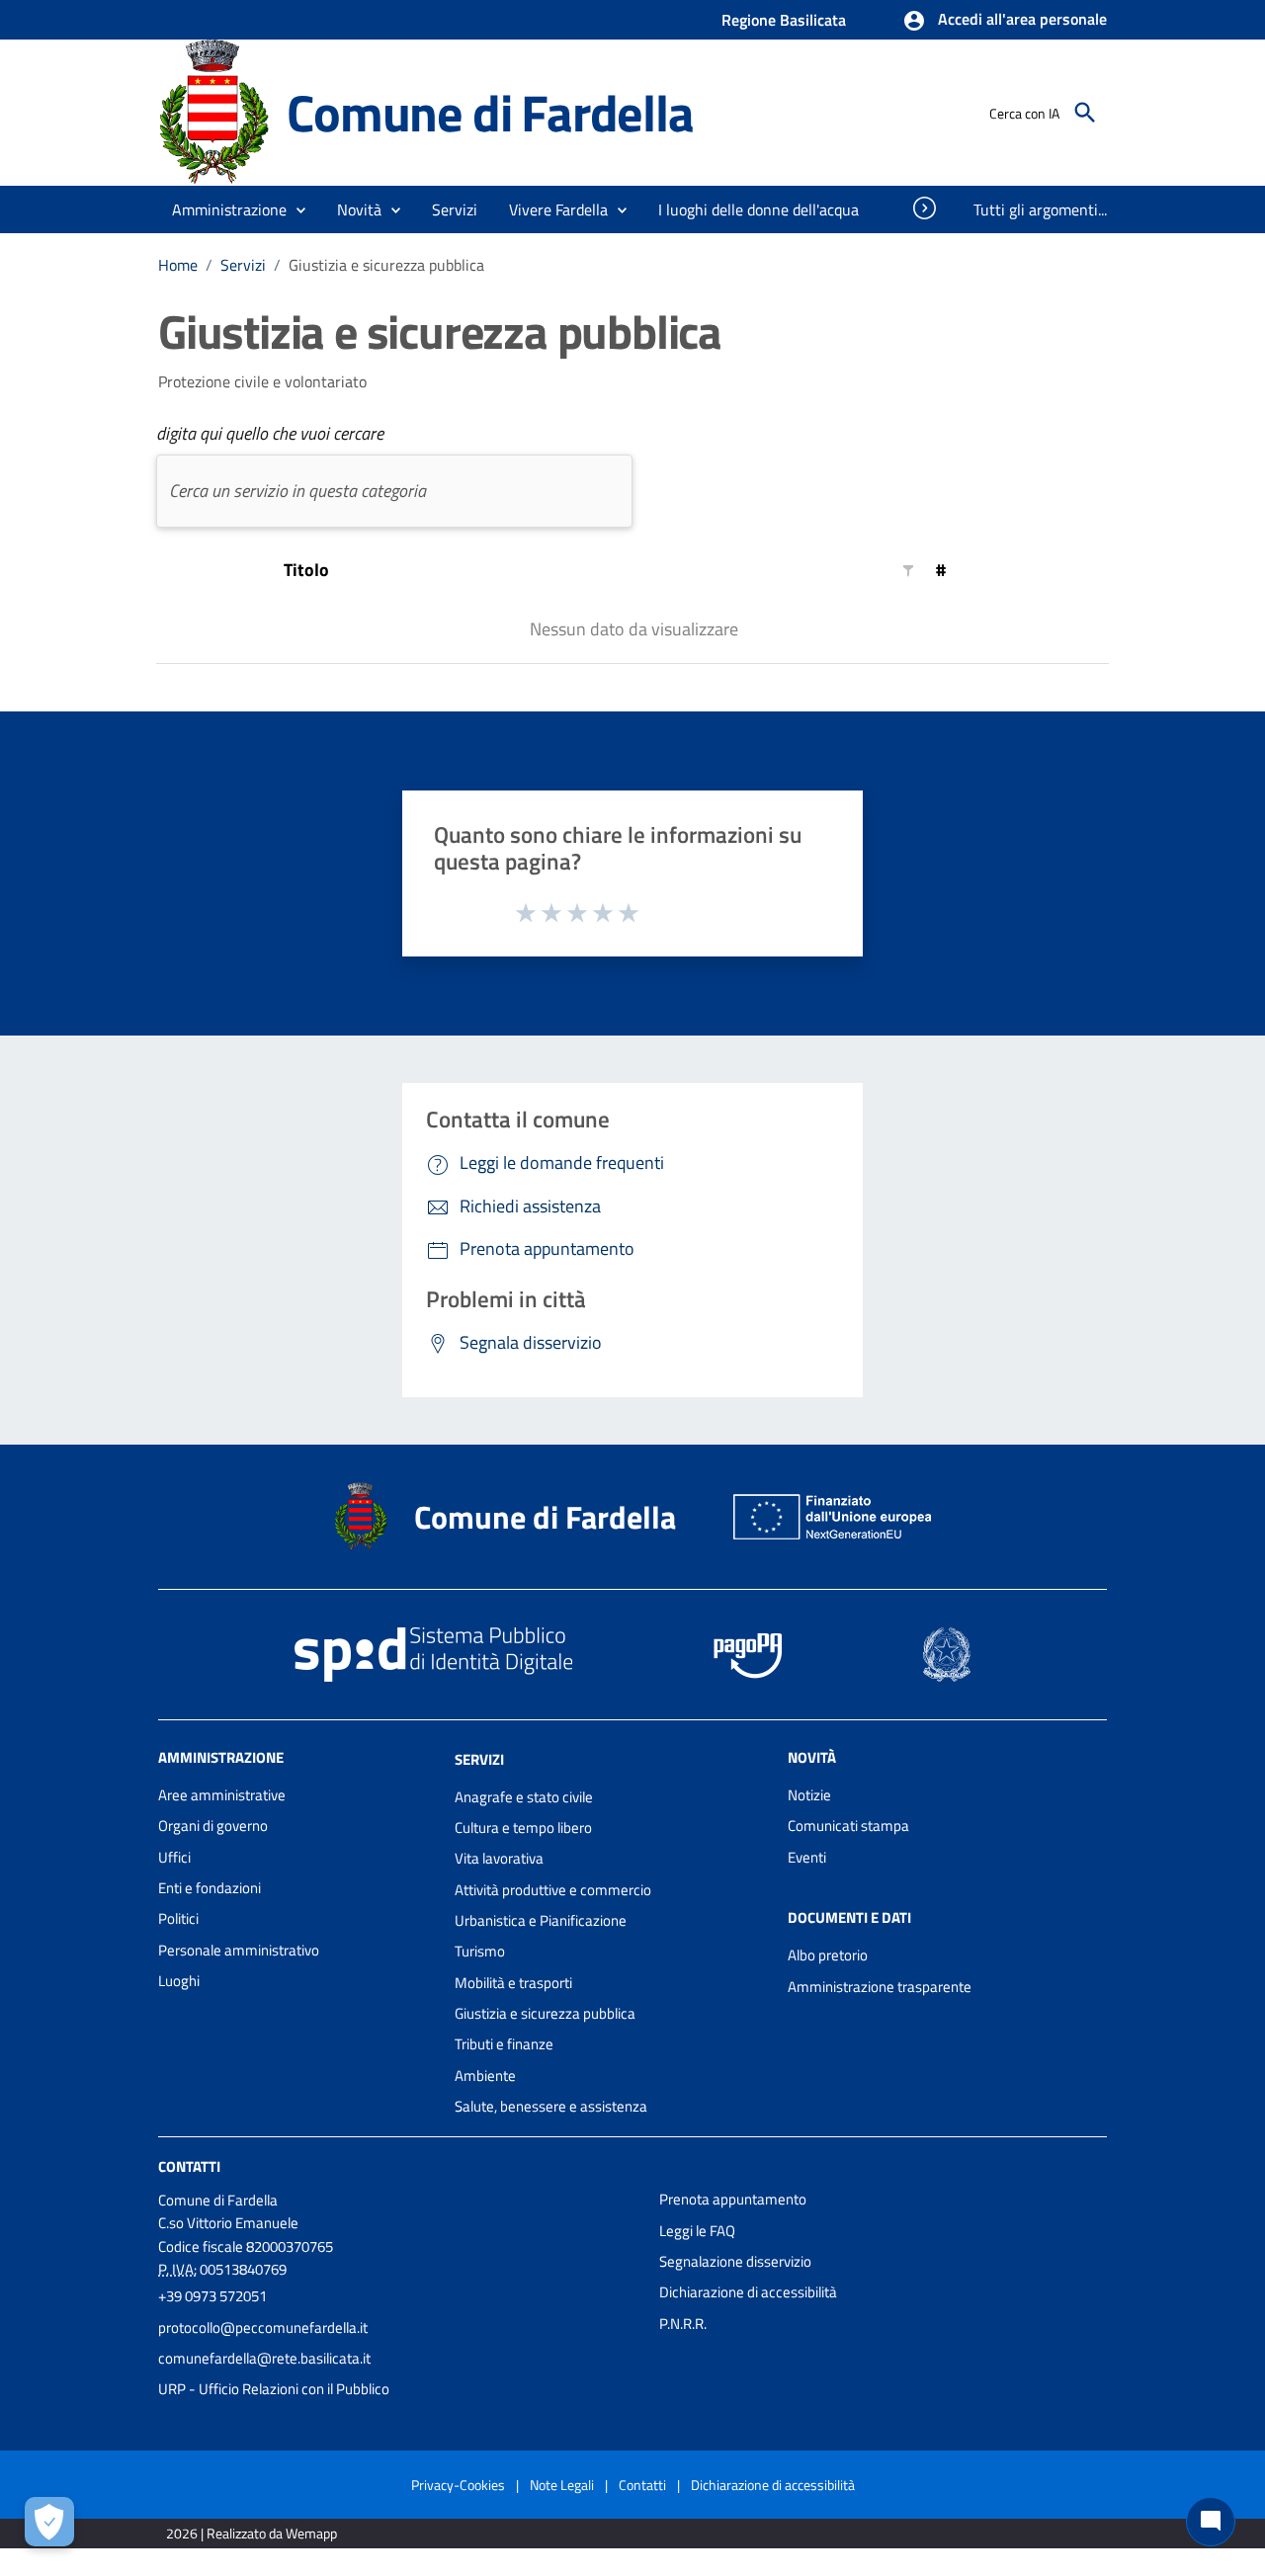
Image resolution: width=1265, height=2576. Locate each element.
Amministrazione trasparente (880, 1987)
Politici (178, 1918)
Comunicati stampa (848, 1826)
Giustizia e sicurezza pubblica (545, 2013)
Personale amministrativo (239, 1950)
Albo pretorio (828, 1955)
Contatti (189, 2166)
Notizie (809, 1795)
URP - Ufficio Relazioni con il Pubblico (274, 2389)
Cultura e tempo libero (523, 1828)
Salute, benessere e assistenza (551, 2106)
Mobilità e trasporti (513, 1983)
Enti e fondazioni (210, 1888)
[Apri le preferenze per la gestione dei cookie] (49, 2522)
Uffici (174, 1857)
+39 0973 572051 (212, 2296)
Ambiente (485, 2076)
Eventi (807, 1857)
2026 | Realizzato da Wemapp (252, 2533)
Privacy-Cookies (458, 2485)
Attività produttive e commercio (553, 1890)
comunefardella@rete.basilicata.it (264, 2358)
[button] (1005, 21)
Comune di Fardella (490, 112)
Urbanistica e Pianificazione (541, 1920)
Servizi (243, 265)
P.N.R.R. (683, 2324)
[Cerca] (1085, 113)
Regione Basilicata (784, 20)
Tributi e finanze (504, 2044)
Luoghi (179, 1981)
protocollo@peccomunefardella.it (263, 2327)
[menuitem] (759, 209)
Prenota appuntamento (733, 2199)
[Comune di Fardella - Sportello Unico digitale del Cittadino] (213, 111)
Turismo (480, 1951)
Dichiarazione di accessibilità (748, 2292)
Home (178, 265)
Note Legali (562, 2485)
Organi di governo (213, 1826)
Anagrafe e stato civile (524, 1797)
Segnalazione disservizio (735, 2261)
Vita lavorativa (499, 1858)
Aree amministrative (222, 1795)
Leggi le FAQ (697, 2231)
